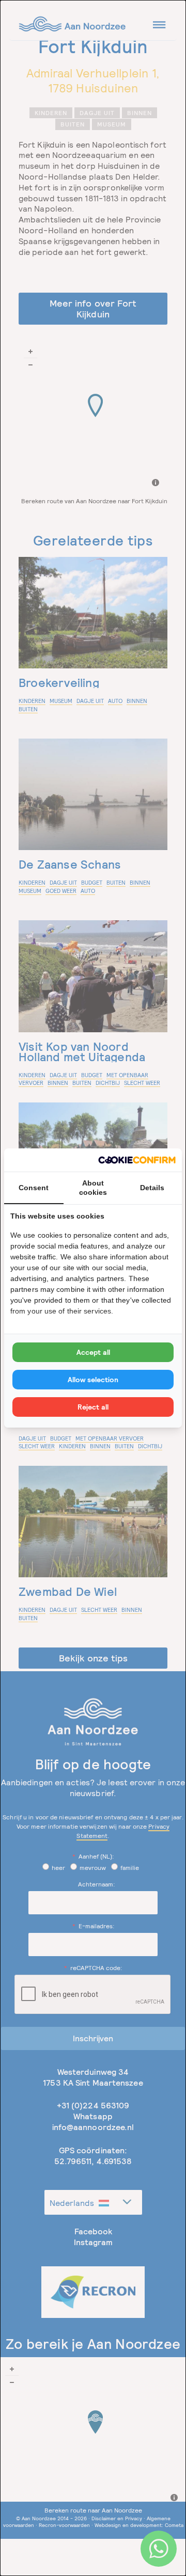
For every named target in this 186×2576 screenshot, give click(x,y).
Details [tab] (152, 1188)
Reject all (93, 1407)
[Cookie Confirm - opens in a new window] (137, 1160)
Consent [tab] (34, 1188)
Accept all (93, 1352)
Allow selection (93, 1380)
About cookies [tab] (93, 1188)
